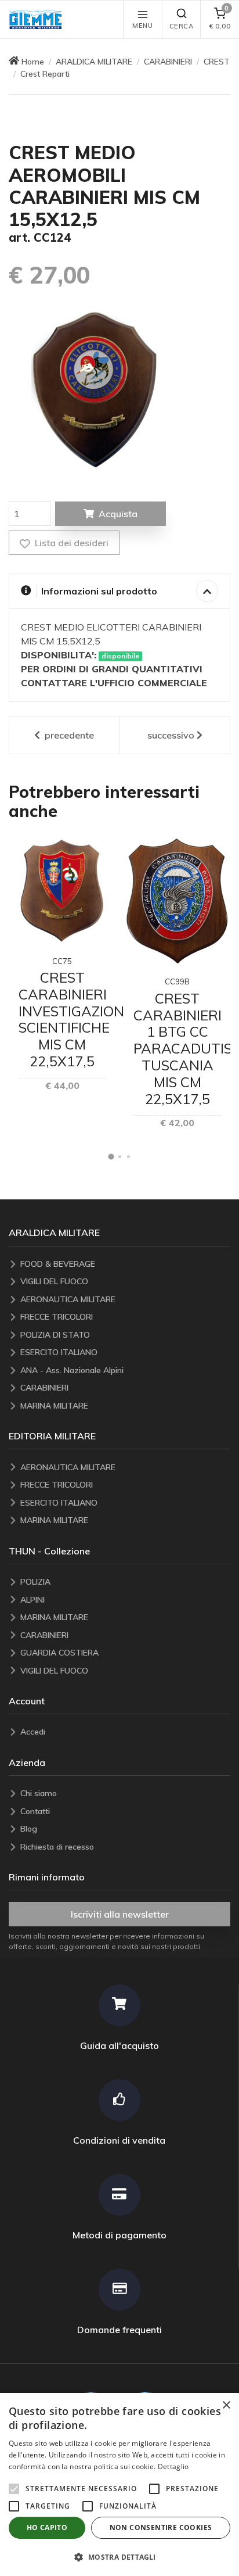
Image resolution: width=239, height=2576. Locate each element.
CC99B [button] (177, 981)
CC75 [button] (62, 961)
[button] (38, 19)
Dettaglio (173, 2466)
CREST (217, 62)
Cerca (182, 26)
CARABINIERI (168, 62)
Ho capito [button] (47, 2527)
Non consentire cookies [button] (161, 2527)
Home (33, 62)
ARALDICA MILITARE (94, 62)
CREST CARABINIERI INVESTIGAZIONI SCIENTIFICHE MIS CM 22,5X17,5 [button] (73, 1019)
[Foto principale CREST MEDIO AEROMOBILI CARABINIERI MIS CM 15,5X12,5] (95, 392)
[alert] (119, 2484)
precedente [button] (68, 735)
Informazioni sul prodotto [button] (99, 591)
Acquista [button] (118, 514)
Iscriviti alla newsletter (120, 1914)
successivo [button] (171, 735)
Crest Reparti (45, 74)
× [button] (226, 2405)
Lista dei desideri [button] (70, 543)
